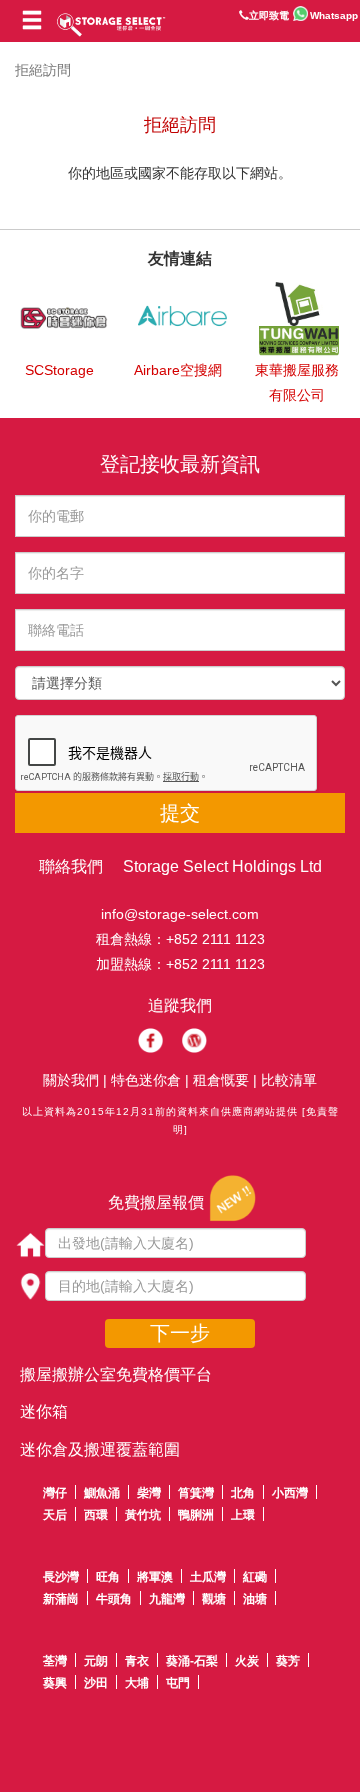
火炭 (247, 1661)
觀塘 (214, 1599)
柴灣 (149, 1493)
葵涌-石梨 (192, 1661)
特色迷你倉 (146, 1080)
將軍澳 (155, 1577)
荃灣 (55, 1661)
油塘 (255, 1599)
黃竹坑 (143, 1515)
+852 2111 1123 (215, 939)
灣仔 (55, 1493)
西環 (96, 1515)
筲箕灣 (196, 1493)
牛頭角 (114, 1599)
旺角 (108, 1577)
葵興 (55, 1683)
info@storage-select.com (180, 914)
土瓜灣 (208, 1577)
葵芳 (288, 1661)
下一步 (180, 1333)
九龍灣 (167, 1599)
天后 (55, 1515)
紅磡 (255, 1577)
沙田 (96, 1683)
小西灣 (290, 1493)
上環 (243, 1515)
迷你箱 (44, 1411)
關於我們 (71, 1080)
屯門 (178, 1683)
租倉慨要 (221, 1080)
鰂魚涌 (102, 1493)
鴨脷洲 (196, 1515)
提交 (180, 813)
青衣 (137, 1661)
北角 (243, 1493)
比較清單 (289, 1080)
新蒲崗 (61, 1599)
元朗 (96, 1661)
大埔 (137, 1683)
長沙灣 (61, 1577)
